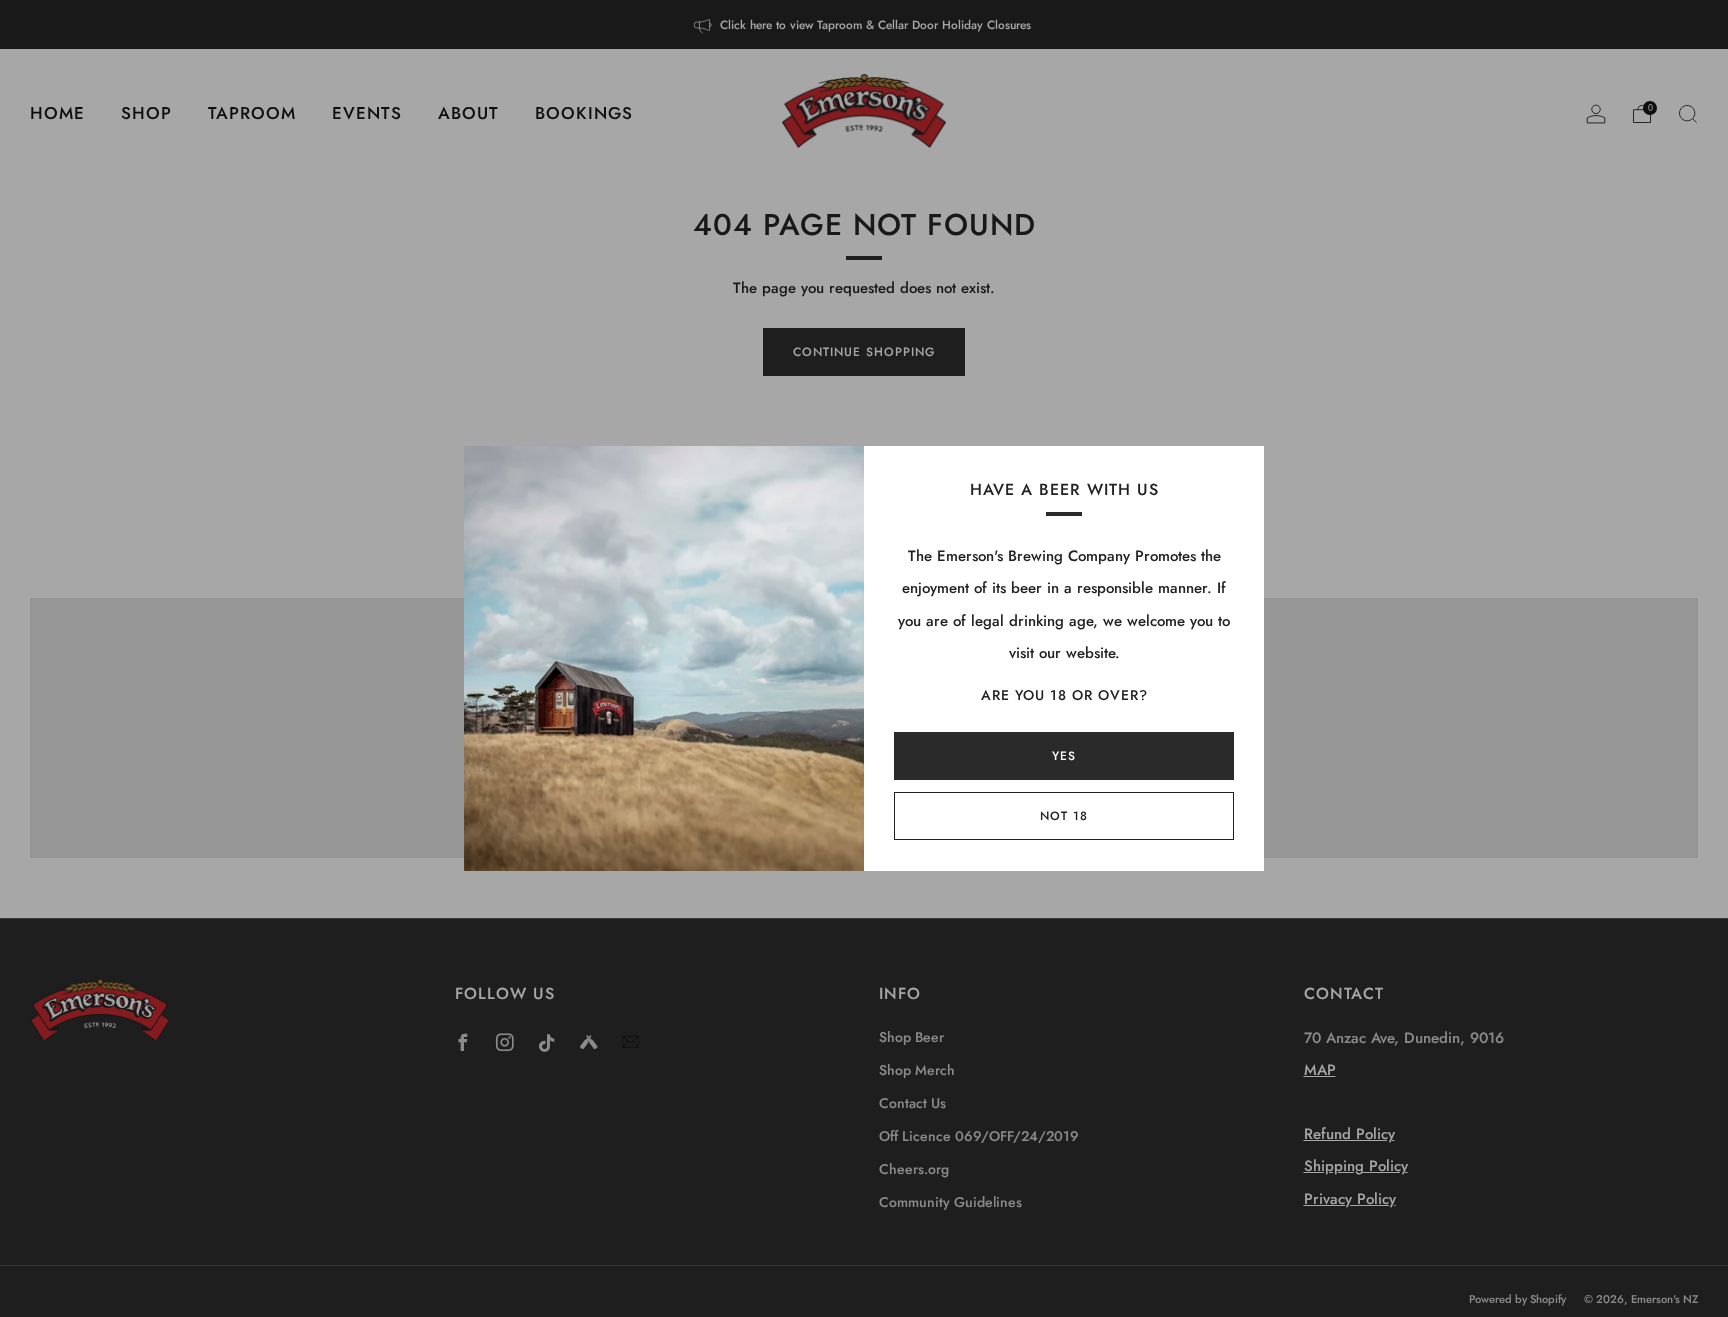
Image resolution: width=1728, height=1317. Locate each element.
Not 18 (1064, 816)
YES (1064, 756)
